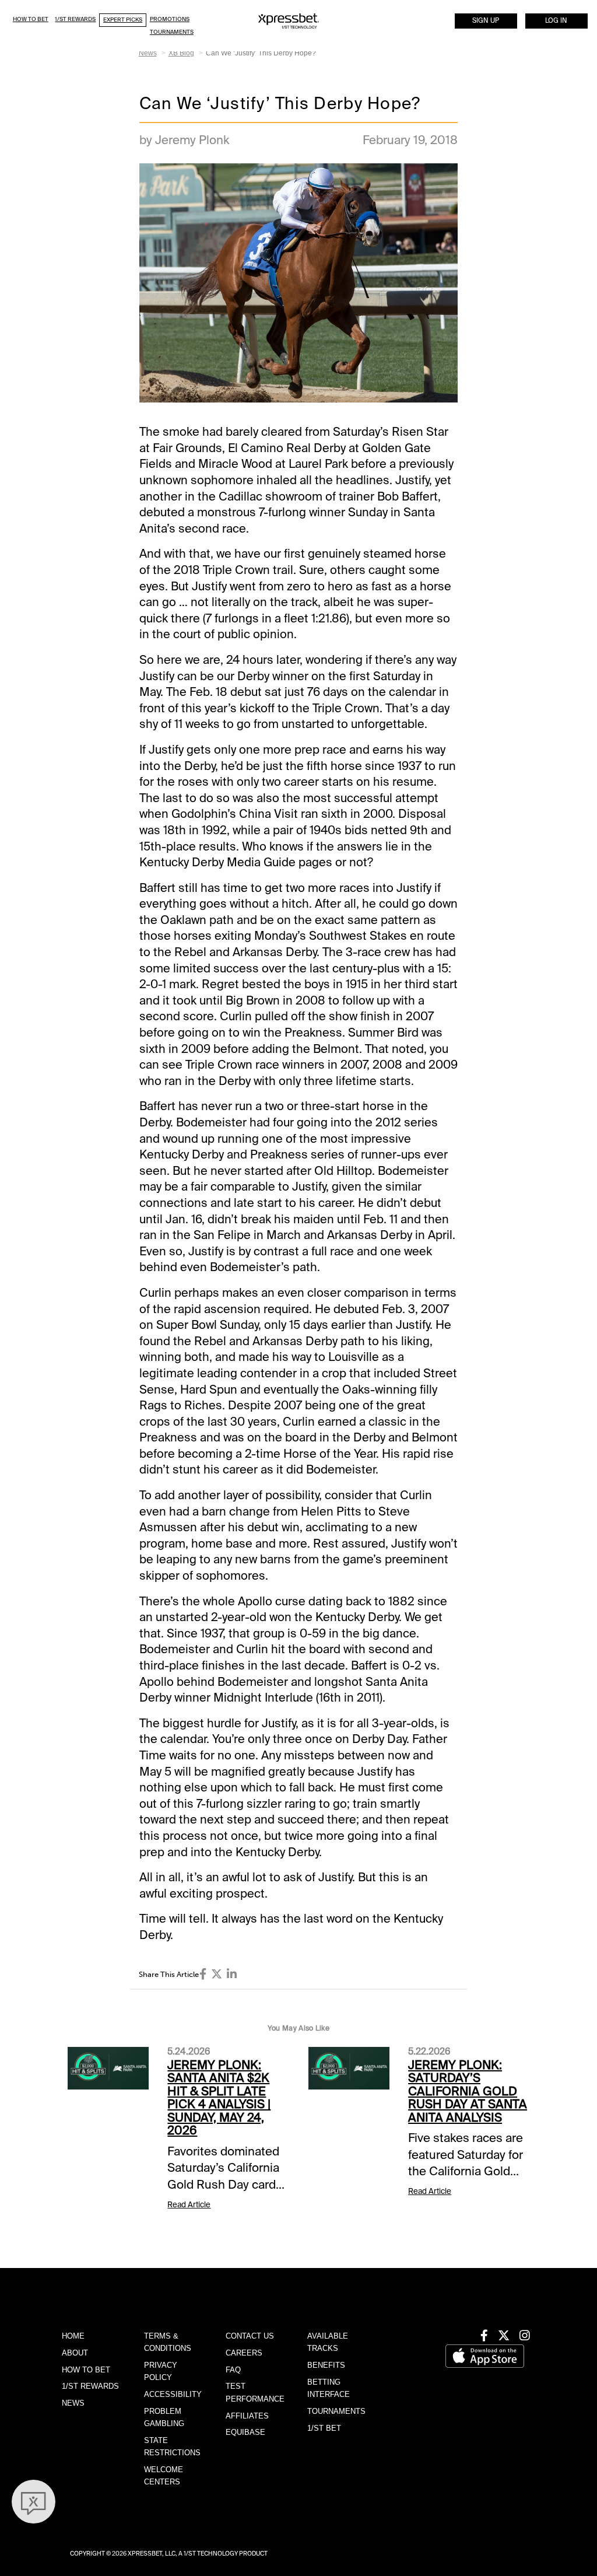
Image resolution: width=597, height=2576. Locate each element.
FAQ (233, 2370)
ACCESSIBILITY (173, 2394)
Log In (556, 21)
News (148, 53)
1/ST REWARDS (90, 2386)
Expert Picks (123, 20)
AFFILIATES (247, 2416)
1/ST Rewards (75, 19)
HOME (73, 2336)
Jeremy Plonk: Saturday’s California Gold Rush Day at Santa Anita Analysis (468, 2091)
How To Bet (31, 19)
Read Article (189, 2205)
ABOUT (75, 2353)
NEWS (73, 2403)
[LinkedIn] (232, 1974)
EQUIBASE (245, 2432)
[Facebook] (203, 1974)
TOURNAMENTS (336, 2411)
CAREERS (244, 2353)
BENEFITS (326, 2365)
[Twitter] (217, 1974)
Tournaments (172, 32)
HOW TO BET (86, 2370)
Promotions (170, 19)
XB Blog (181, 53)
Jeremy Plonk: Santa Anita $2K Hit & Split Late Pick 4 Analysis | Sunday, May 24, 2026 (219, 2098)
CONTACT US (250, 2336)
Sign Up (486, 21)
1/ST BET (324, 2428)
